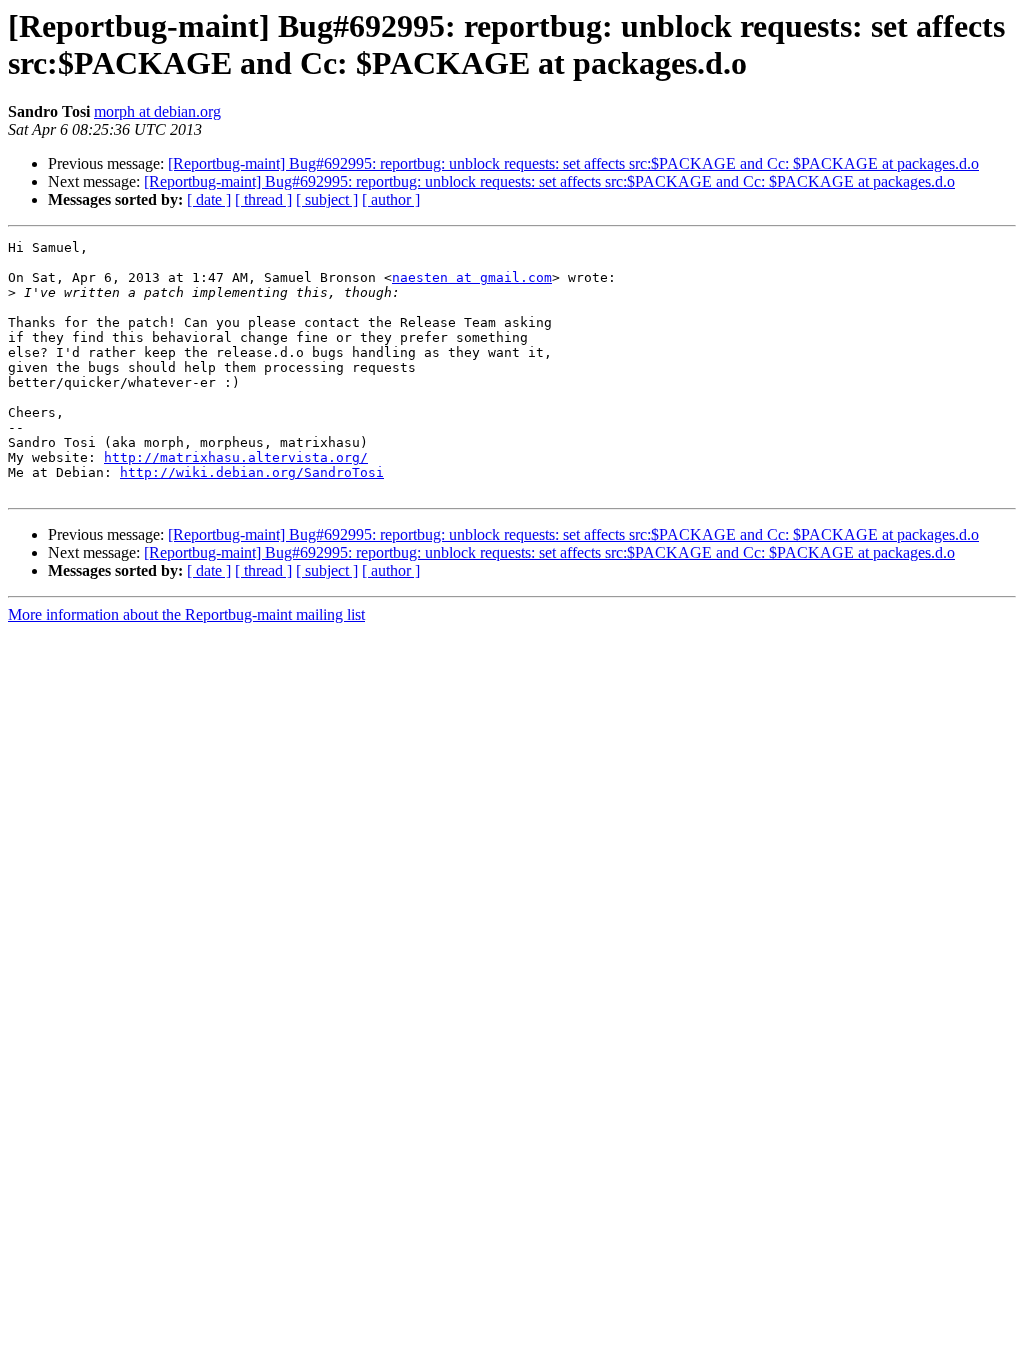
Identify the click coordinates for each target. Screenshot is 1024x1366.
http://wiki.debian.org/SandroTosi (252, 472)
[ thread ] (263, 199)
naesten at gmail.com (472, 277)
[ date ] (209, 199)
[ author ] (391, 199)
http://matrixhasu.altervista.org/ (236, 457)
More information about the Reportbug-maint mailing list (186, 614)
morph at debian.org (157, 111)
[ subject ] (327, 199)
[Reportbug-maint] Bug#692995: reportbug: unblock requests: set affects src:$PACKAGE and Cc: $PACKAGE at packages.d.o (573, 163)
